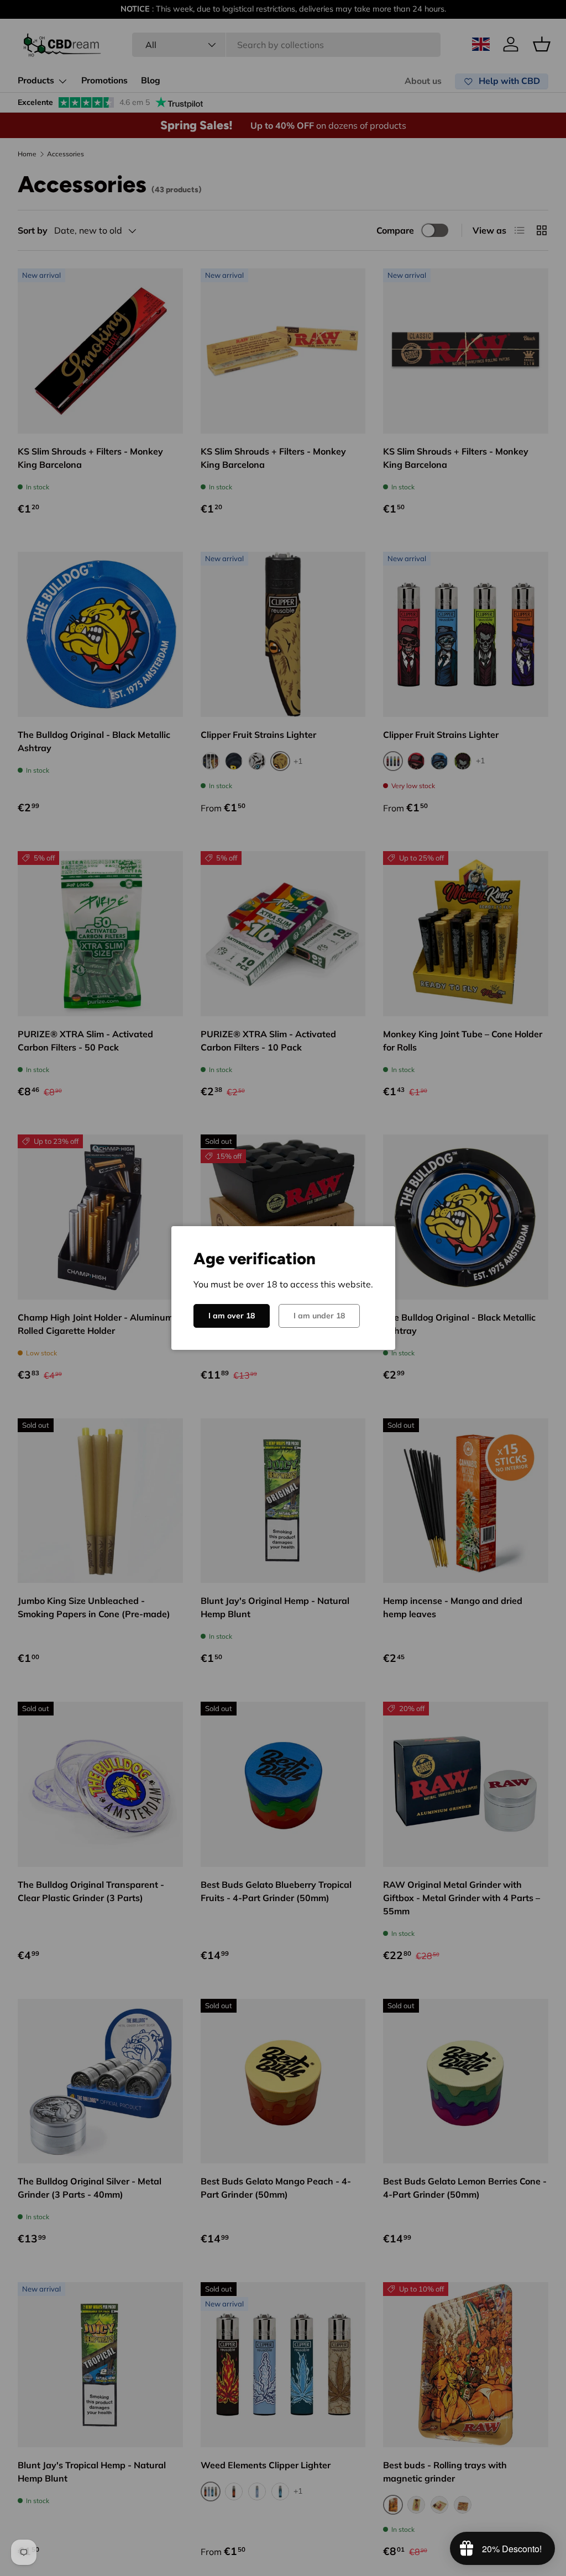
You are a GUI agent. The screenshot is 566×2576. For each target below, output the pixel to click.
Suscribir (157, 1379)
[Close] (523, 1166)
